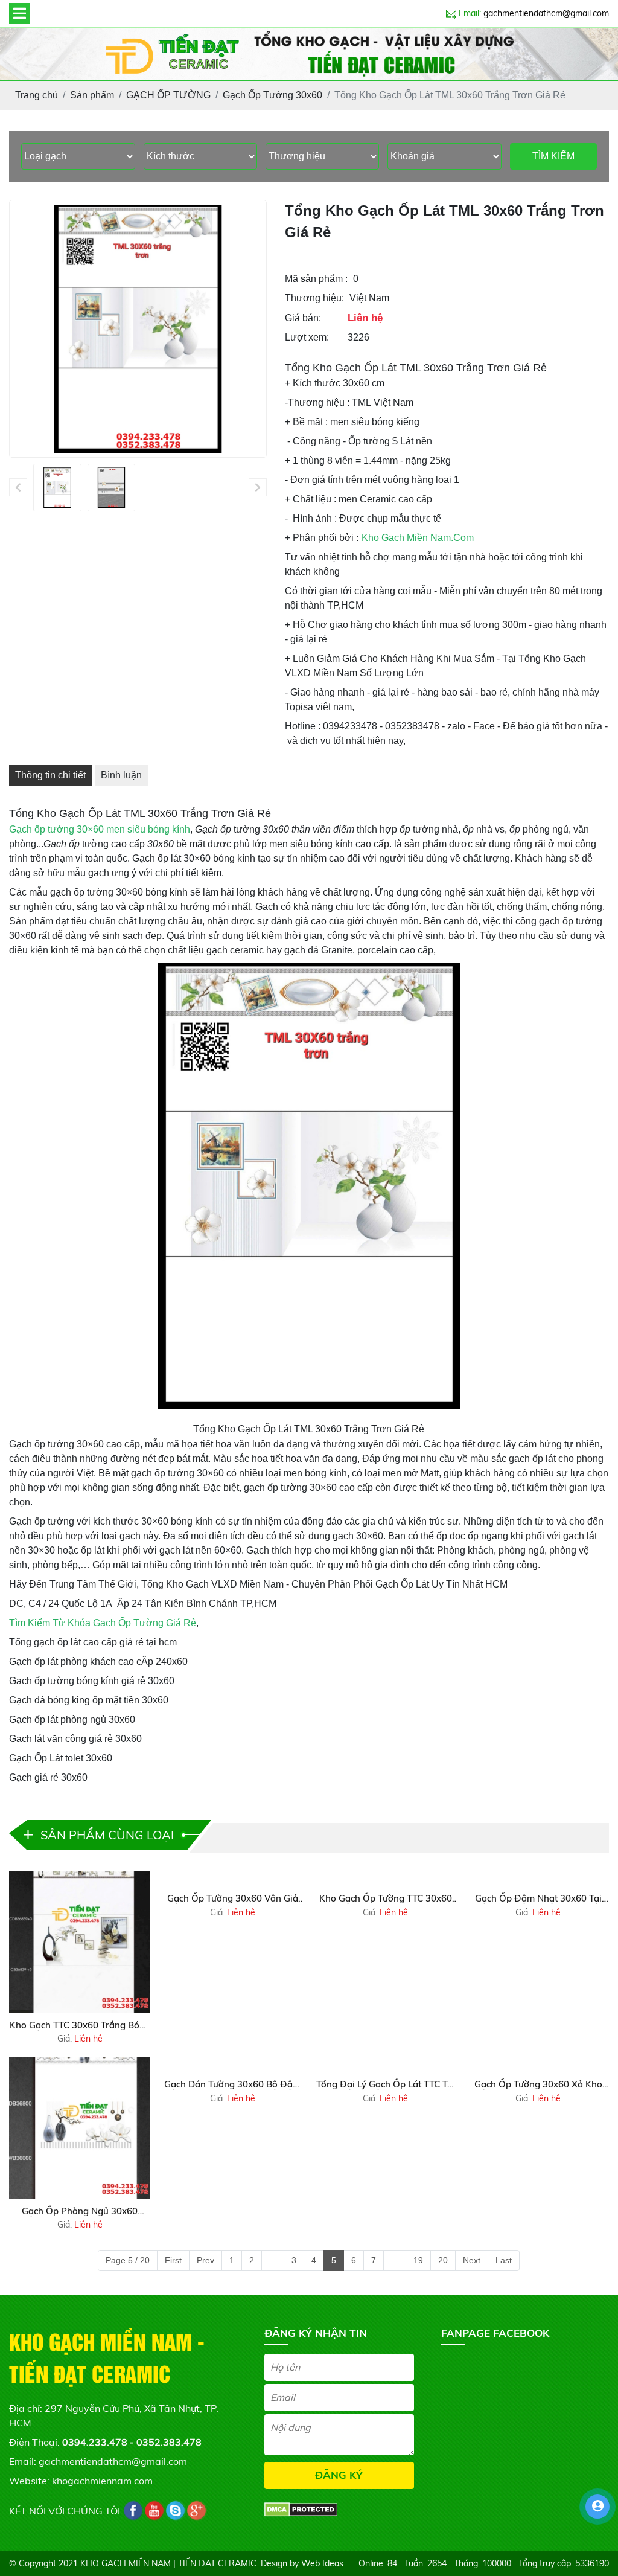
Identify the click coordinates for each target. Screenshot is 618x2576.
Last (504, 2260)
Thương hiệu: (314, 298)
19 (418, 2260)
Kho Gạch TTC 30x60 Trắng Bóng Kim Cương (80, 2026)
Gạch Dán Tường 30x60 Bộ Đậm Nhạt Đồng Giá (232, 2085)
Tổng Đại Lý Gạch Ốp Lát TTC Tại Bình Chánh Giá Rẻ (386, 2085)
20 (443, 2260)
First (173, 2260)
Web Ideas (322, 2563)
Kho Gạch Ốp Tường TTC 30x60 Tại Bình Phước (386, 1899)
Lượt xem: (307, 337)
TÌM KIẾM (553, 156)
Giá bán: (303, 318)
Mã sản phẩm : (316, 279)
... (273, 2260)
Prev (205, 2260)
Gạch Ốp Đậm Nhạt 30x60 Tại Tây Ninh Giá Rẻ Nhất (538, 1899)
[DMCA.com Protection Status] (301, 2508)
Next (472, 2260)
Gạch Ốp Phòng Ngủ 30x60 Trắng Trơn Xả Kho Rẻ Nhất (80, 2212)
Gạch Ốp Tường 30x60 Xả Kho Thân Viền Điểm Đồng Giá (538, 2085)
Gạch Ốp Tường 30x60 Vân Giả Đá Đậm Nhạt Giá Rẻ (233, 1899)
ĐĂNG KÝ (339, 2475)
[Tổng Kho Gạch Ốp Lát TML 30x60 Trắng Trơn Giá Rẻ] (57, 488)
